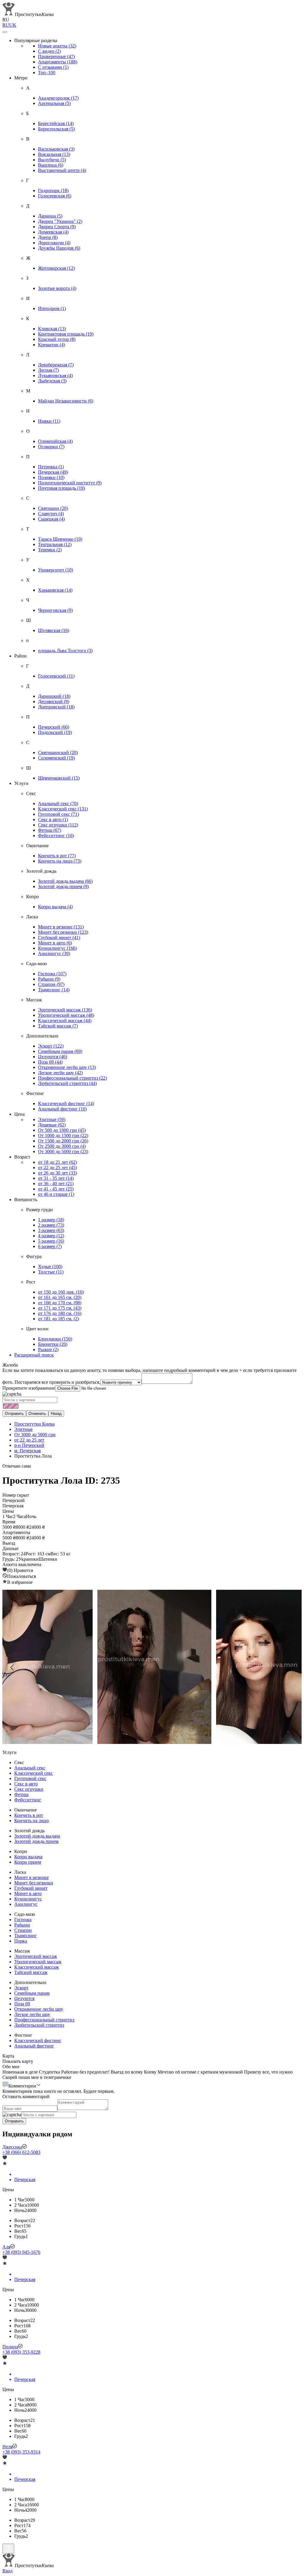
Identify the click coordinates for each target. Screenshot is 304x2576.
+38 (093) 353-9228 (21, 2352)
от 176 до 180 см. (60, 1313)
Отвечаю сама (17, 1466)
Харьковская (55, 590)
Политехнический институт (70, 483)
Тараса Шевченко (60, 539)
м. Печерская (27, 1451)
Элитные (52, 1119)
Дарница (50, 216)
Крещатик (52, 345)
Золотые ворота (57, 288)
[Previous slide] (12, 1667)
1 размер (51, 1220)
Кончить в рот (57, 856)
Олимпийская (55, 441)
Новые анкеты (57, 46)
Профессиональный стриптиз (72, 1078)
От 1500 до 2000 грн (63, 1141)
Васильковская (56, 149)
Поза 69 (50, 1062)
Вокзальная (54, 154)
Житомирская (56, 268)
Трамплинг (54, 990)
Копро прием (28, 1862)
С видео (49, 51)
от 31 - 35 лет (56, 1178)
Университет (56, 570)
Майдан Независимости (66, 401)
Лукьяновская (55, 375)
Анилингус (54, 953)
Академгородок (58, 98)
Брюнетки (53, 1344)
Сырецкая (51, 519)
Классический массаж (65, 1020)
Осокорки (51, 447)
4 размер (51, 1236)
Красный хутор (57, 339)
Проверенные (56, 56)
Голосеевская (55, 196)
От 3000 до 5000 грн (63, 1151)
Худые (50, 1267)
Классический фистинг (66, 1103)
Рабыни (49, 979)
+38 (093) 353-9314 (21, 2452)
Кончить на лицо (60, 861)
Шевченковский (59, 778)
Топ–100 (47, 72)
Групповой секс (58, 814)
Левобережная (56, 365)
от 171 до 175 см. (60, 1308)
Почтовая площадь (61, 488)
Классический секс (63, 809)
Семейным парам (60, 1051)
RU (6, 25)
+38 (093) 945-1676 (21, 2252)
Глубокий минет (59, 937)
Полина (10, 2347)
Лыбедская (52, 381)
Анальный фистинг (62, 1109)
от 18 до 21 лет (57, 1162)
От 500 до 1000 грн (62, 1130)
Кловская (52, 329)
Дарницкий (54, 696)
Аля (6, 2247)
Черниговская (55, 610)
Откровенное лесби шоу (67, 1067)
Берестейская (56, 123)
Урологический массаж (66, 1015)
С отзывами (53, 67)
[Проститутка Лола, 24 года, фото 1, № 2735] (152, 1667)
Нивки (49, 421)
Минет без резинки (63, 932)
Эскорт (51, 1046)
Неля (7, 2447)
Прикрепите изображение (29, 1388)
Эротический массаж (65, 1010)
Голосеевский (56, 676)
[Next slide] (292, 1667)
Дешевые (52, 1125)
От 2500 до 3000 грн (62, 1146)
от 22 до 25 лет (57, 1168)
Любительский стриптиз (67, 1083)
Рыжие (48, 1350)
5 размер (51, 1241)
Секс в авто (53, 819)
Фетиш (50, 830)
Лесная (48, 370)
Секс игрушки (58, 825)
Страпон (51, 984)
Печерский (54, 727)
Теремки (50, 550)
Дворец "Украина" (60, 221)
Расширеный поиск (34, 1355)
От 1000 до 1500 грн (63, 1135)
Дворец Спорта (57, 227)
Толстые (51, 1272)
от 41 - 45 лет (56, 1189)
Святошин (53, 508)
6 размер (50, 1246)
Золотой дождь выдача (65, 881)
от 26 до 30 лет (57, 1173)
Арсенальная (54, 103)
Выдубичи (52, 160)
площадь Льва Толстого (65, 651)
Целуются (53, 1057)
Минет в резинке (61, 927)
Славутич (51, 514)
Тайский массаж (58, 1026)
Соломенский (56, 758)
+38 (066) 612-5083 (21, 2152)
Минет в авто (55, 943)
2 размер (51, 1225)
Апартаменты (58, 62)
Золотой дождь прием (63, 886)
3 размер (51, 1230)
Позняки (51, 477)
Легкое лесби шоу (60, 1073)
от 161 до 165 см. (60, 1297)
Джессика (12, 2147)
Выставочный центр (62, 170)
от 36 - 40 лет (56, 1184)
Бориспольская (56, 129)
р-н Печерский (29, 1445)
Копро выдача (55, 907)
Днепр (48, 237)
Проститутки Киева (34, 1424)
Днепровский (56, 707)
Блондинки (55, 1339)
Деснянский (54, 702)
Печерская (53, 472)
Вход (7, 2571)
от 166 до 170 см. (60, 1303)
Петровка (51, 467)
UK (13, 25)
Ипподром (52, 308)
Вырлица (51, 165)
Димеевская (53, 232)
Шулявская (54, 630)
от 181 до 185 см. (58, 1319)
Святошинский (58, 752)
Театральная (55, 544)
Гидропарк (53, 190)
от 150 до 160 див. (61, 1292)
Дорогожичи (54, 243)
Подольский (55, 732)
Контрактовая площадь (66, 334)
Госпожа (52, 974)
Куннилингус (57, 948)
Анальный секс (58, 803)
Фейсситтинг (56, 835)
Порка (21, 1941)
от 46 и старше (56, 1194)
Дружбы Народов (59, 248)
